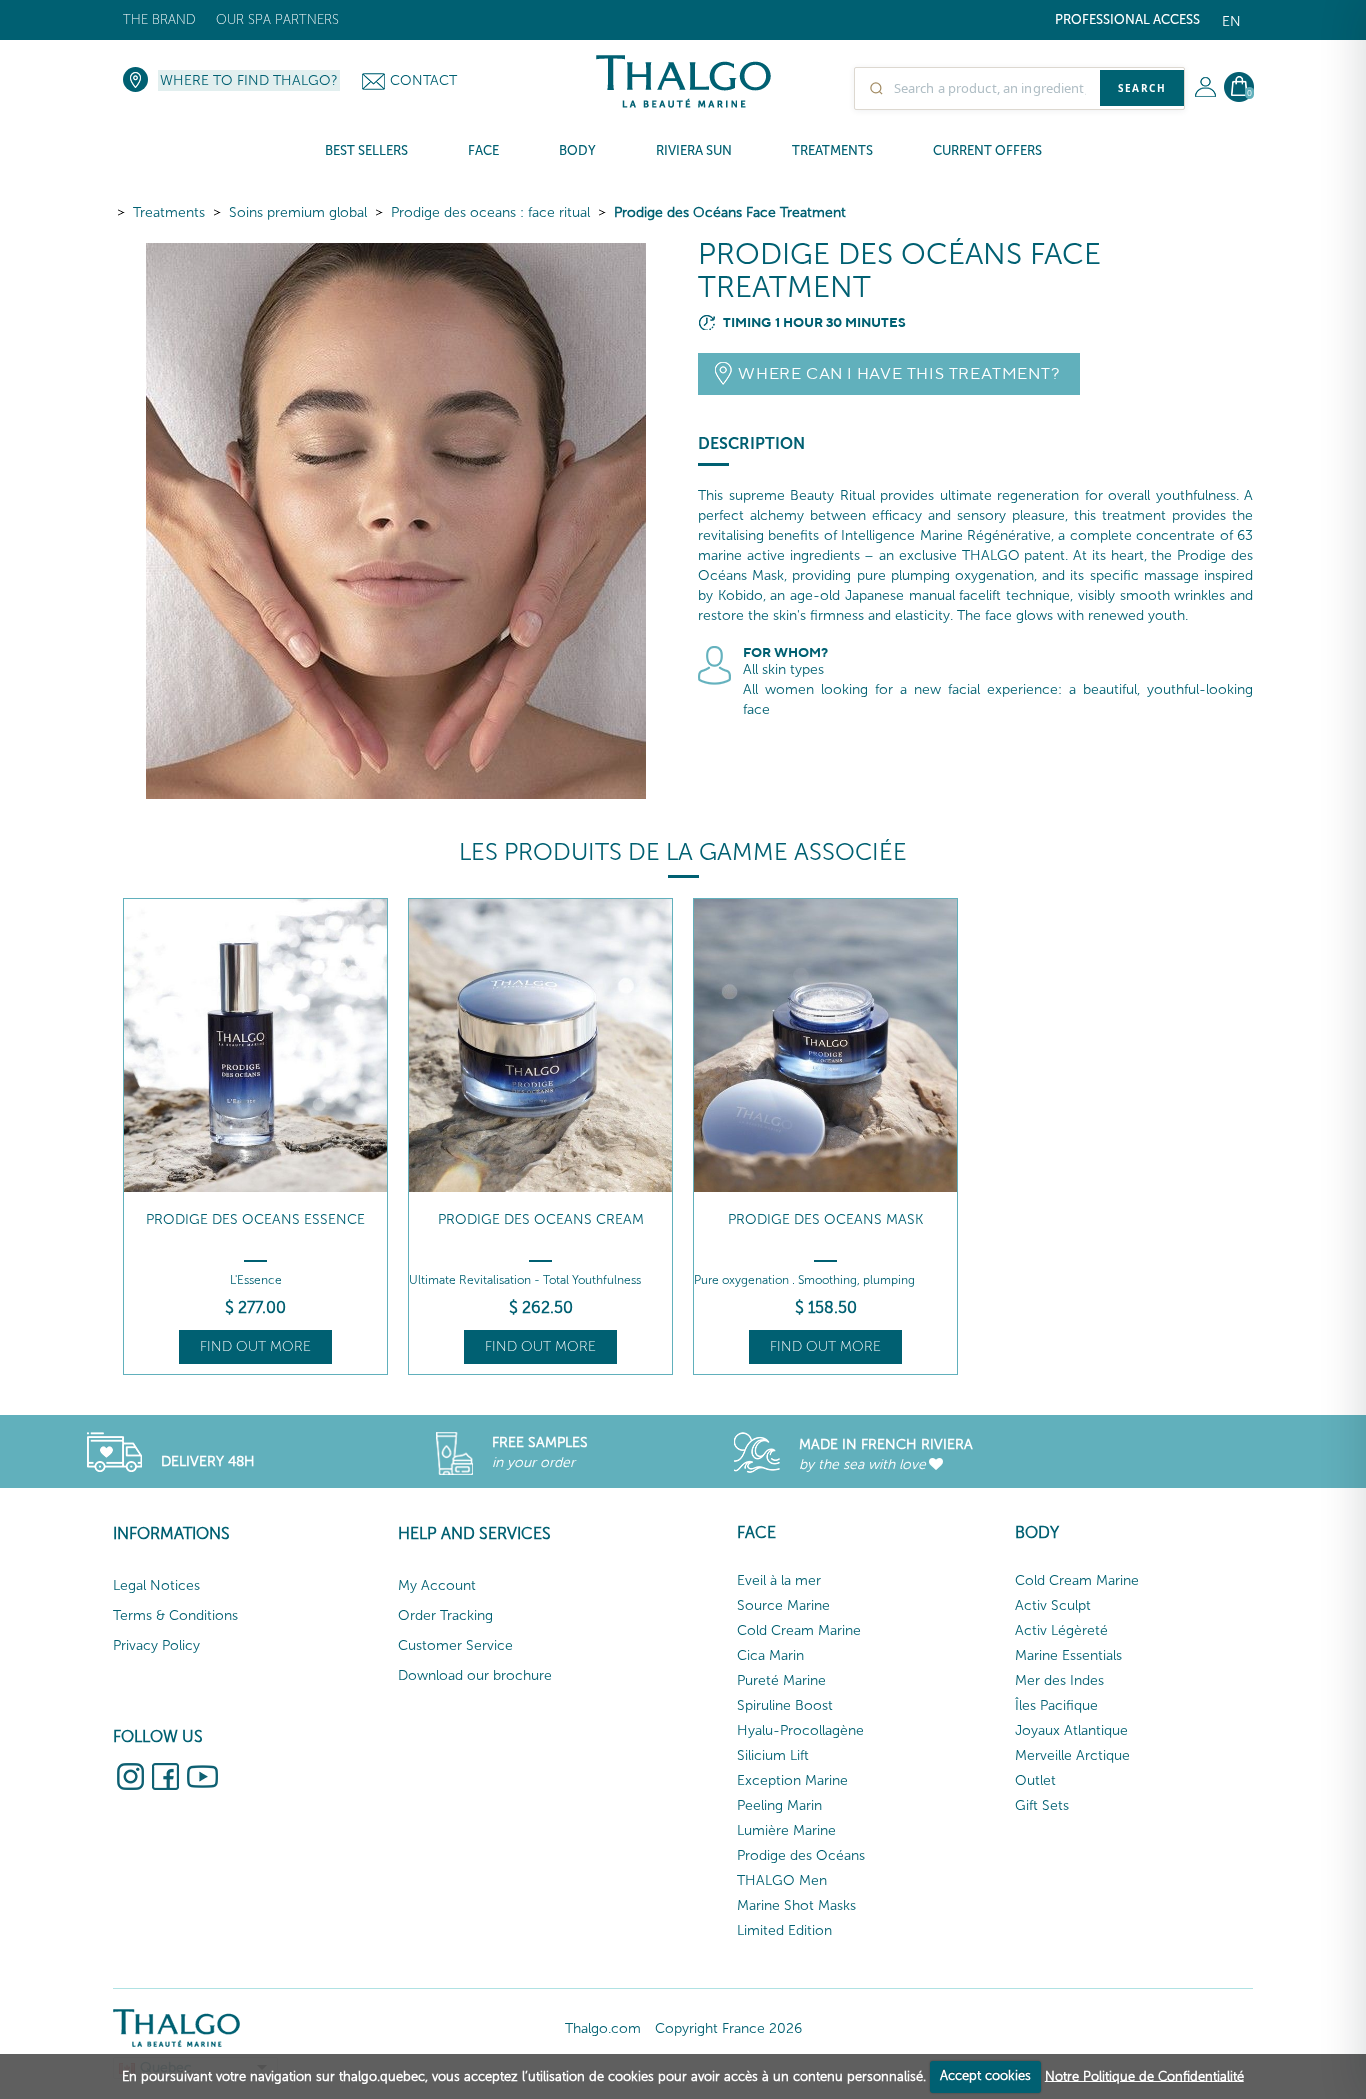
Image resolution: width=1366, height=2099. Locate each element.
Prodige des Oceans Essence (255, 1219)
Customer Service (455, 1645)
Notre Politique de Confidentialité (1144, 2075)
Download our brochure (475, 1675)
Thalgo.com (603, 2028)
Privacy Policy (156, 1645)
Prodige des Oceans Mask (825, 1219)
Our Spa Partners (277, 19)
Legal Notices (156, 1585)
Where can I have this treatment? (899, 373)
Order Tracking (445, 1615)
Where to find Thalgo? (249, 80)
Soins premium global (298, 212)
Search (1142, 88)
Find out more (255, 1346)
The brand (159, 19)
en (1231, 21)
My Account (437, 1585)
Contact (423, 80)
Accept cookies (985, 2075)
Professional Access (1127, 19)
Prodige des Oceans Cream (541, 1219)
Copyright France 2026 (728, 2028)
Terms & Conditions (175, 1615)
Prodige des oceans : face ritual (490, 212)
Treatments (169, 212)
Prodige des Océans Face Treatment (730, 212)
